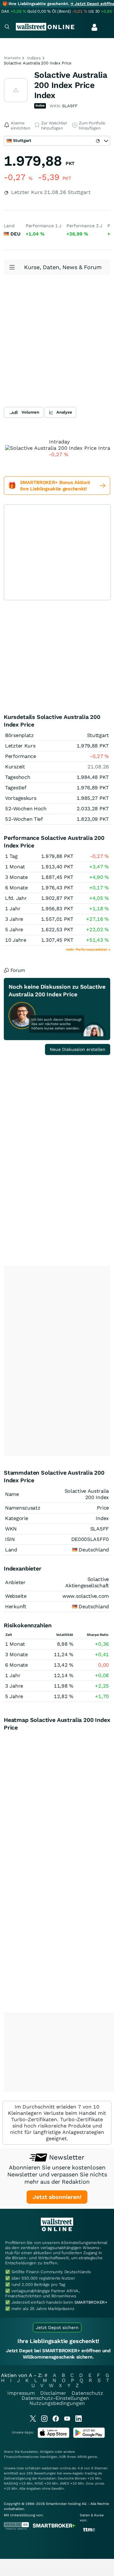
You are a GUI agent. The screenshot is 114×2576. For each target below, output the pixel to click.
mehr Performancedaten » (88, 949)
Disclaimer (53, 2393)
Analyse (64, 412)
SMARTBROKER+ (91, 2302)
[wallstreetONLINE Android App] (89, 2437)
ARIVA (82, 2457)
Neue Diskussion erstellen (78, 1049)
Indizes (34, 58)
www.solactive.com (86, 1596)
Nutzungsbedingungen (57, 2403)
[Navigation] (7, 27)
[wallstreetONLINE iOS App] (54, 2437)
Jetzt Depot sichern (57, 2327)
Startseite (12, 58)
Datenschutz (87, 2393)
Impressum (21, 2393)
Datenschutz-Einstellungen (55, 2398)
